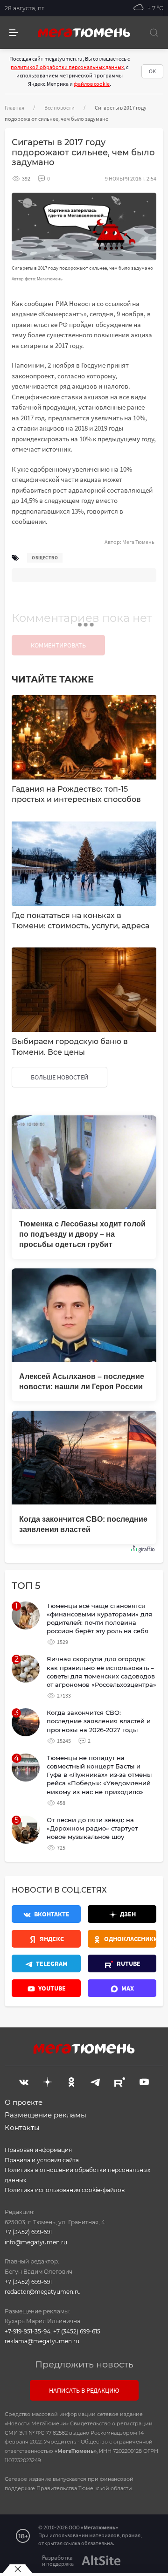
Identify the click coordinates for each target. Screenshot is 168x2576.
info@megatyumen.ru (36, 2242)
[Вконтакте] (24, 2081)
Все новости (59, 108)
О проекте (24, 2102)
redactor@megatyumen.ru (43, 2292)
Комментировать (58, 645)
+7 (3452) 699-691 (28, 2232)
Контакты (22, 2127)
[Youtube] (144, 2081)
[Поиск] (154, 33)
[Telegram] (95, 2081)
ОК (152, 71)
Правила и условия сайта (42, 2160)
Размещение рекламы (45, 2115)
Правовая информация (38, 2150)
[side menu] (14, 33)
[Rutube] (120, 2081)
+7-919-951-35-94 (28, 2331)
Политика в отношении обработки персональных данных (77, 2175)
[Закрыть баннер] (17, 2569)
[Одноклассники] (71, 2081)
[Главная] (84, 33)
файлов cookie (92, 84)
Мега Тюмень (138, 542)
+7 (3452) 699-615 (77, 2331)
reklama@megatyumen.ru (42, 2341)
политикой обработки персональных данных (67, 67)
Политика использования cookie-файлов (65, 2190)
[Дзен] (48, 2081)
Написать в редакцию (84, 2390)
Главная (14, 108)
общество (45, 558)
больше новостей (59, 1077)
